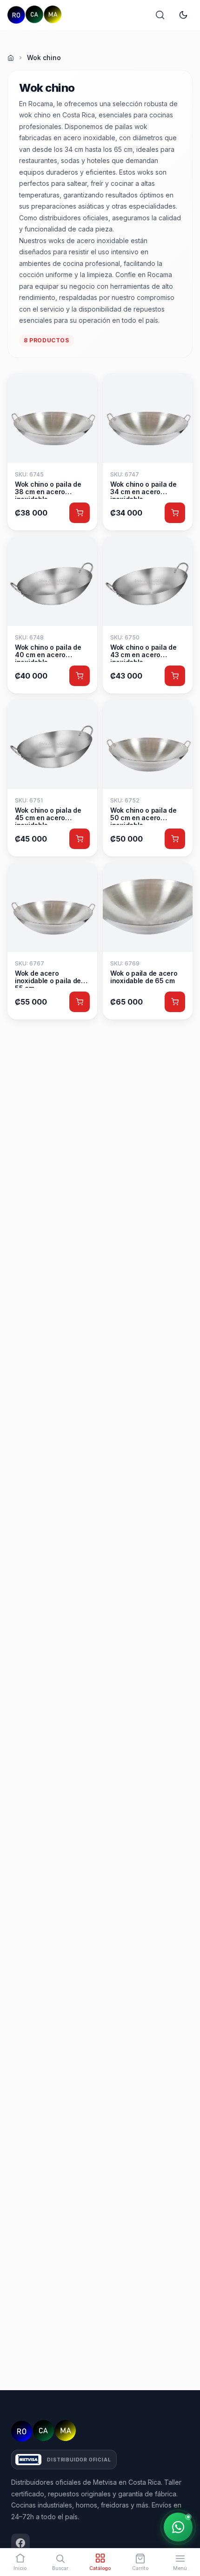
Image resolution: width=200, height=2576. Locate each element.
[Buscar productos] (160, 15)
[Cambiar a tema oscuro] (183, 15)
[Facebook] (20, 2543)
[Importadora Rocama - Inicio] (34, 15)
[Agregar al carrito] (80, 513)
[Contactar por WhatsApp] (178, 2527)
